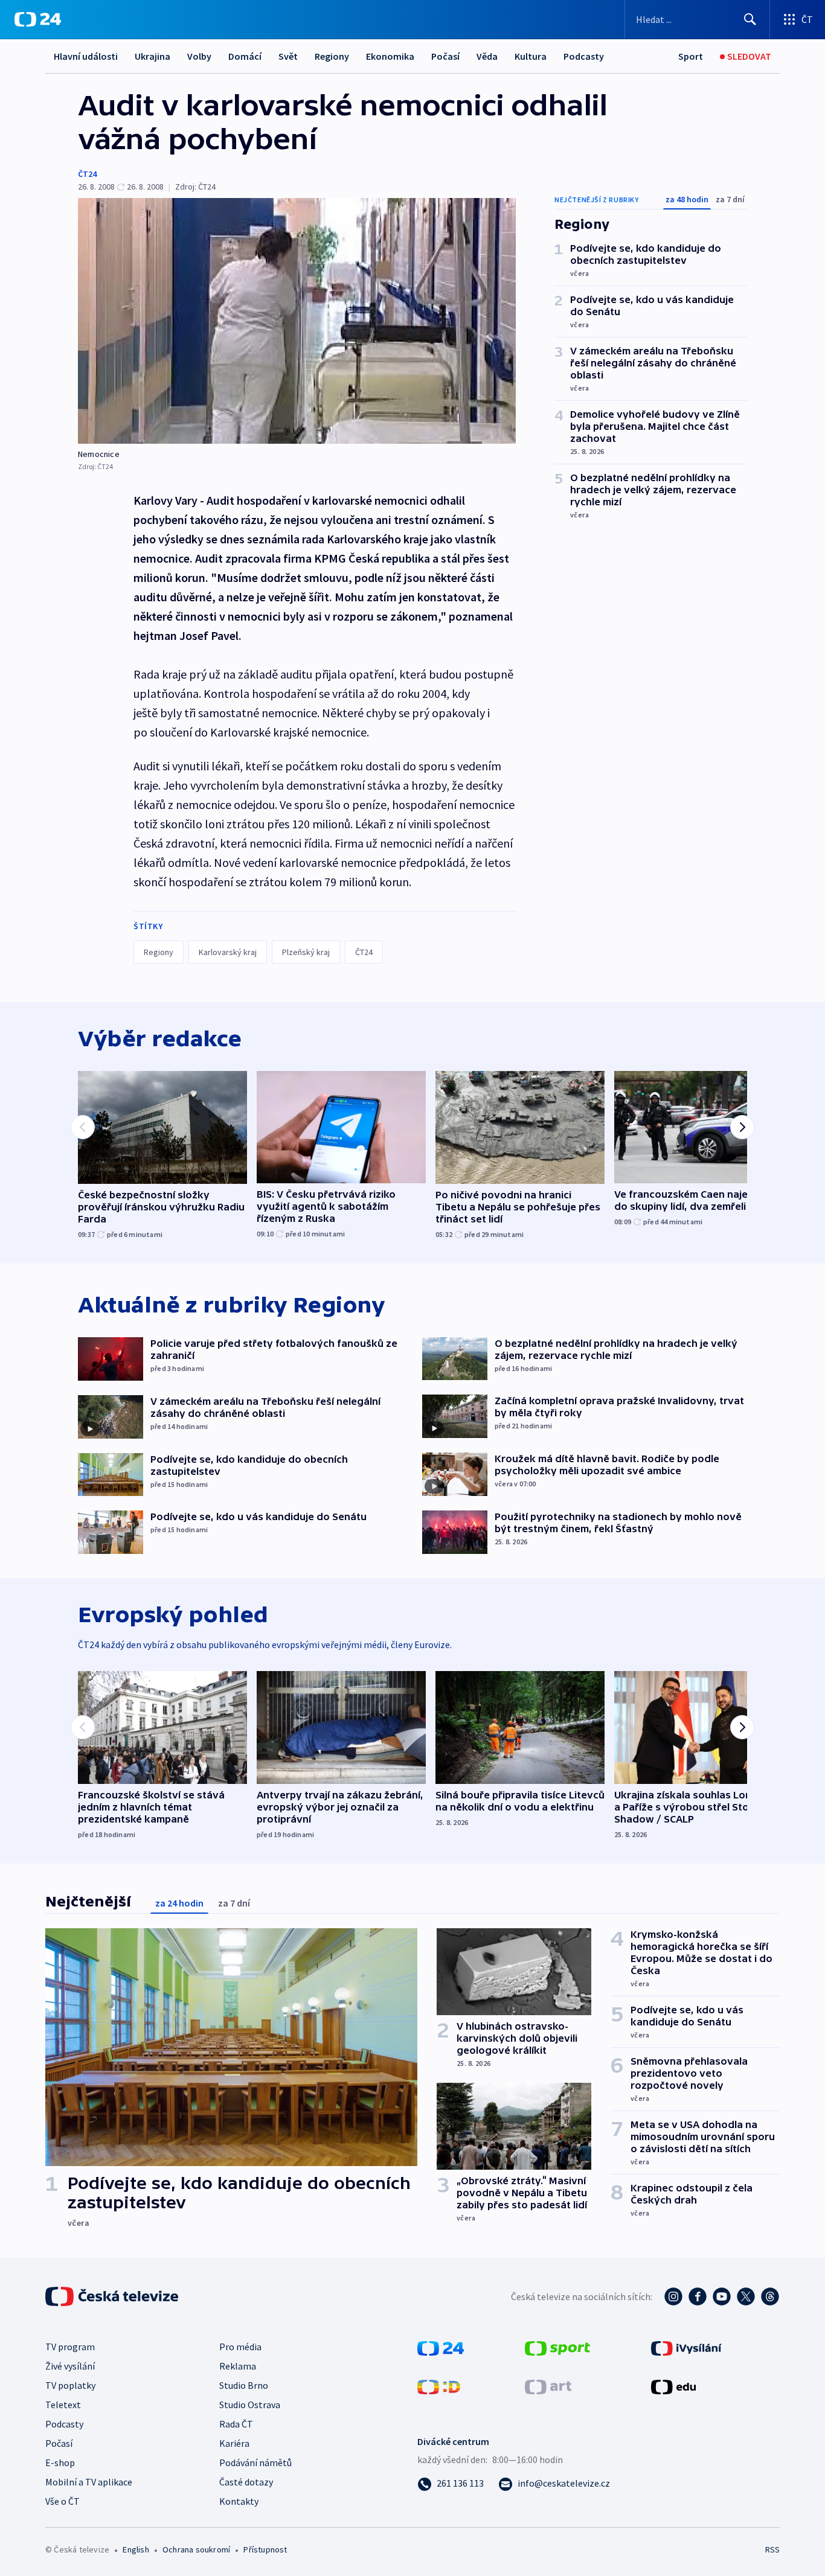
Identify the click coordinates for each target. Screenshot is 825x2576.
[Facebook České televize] (698, 2296)
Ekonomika (390, 56)
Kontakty (239, 2501)
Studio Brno (244, 2385)
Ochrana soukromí (196, 2549)
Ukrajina (152, 56)
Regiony (332, 56)
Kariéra (234, 2443)
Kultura (531, 56)
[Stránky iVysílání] (686, 2347)
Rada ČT (236, 2424)
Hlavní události (86, 56)
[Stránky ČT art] (548, 2386)
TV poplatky (70, 2385)
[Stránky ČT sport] (557, 2347)
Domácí (245, 56)
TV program (70, 2347)
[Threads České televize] (770, 2296)
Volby (199, 56)
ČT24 (87, 174)
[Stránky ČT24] (441, 2347)
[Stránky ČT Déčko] (439, 2386)
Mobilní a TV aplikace (89, 2482)
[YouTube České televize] (722, 2296)
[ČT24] (38, 19)
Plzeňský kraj (306, 952)
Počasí (445, 56)
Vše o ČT (63, 2501)
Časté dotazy (246, 2482)
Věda (487, 56)
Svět (288, 56)
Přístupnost (265, 2549)
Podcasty (584, 56)
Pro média (240, 2347)
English (136, 2549)
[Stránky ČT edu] (673, 2386)
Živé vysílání (70, 2366)
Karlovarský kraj (228, 952)
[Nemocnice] (297, 321)
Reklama (238, 2366)
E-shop (60, 2463)
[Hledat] (750, 19)
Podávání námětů (255, 2463)
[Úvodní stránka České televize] (113, 2296)
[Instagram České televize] (673, 2296)
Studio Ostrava (250, 2405)
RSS (772, 2549)
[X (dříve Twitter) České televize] (746, 2296)
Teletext (63, 2405)
